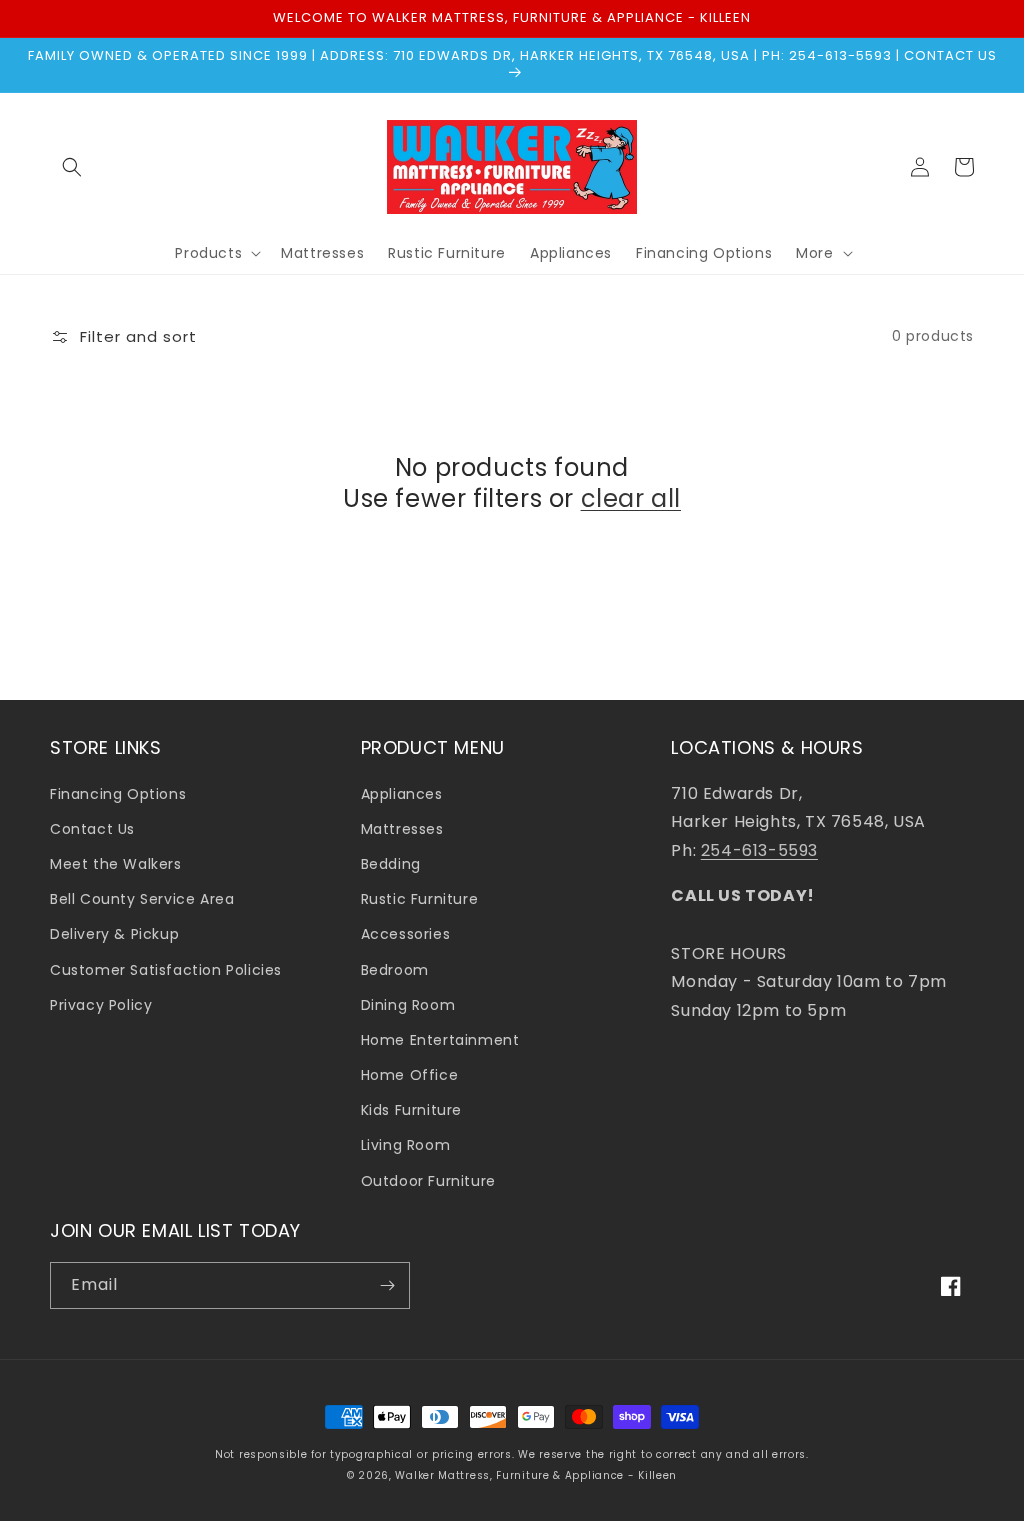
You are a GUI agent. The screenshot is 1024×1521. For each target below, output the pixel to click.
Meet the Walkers (116, 864)
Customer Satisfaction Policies (166, 970)
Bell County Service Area (142, 899)
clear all (631, 498)
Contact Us (92, 829)
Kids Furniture (411, 1110)
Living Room (406, 1145)
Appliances (402, 794)
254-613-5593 (759, 850)
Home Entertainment (440, 1040)
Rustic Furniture (420, 899)
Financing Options (118, 794)
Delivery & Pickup (114, 934)
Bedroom (395, 970)
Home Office (410, 1075)
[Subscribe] (387, 1285)
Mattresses (402, 829)
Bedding (391, 864)
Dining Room (408, 1005)
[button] (72, 167)
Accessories (406, 934)
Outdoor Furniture (428, 1181)
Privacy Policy (101, 1005)
